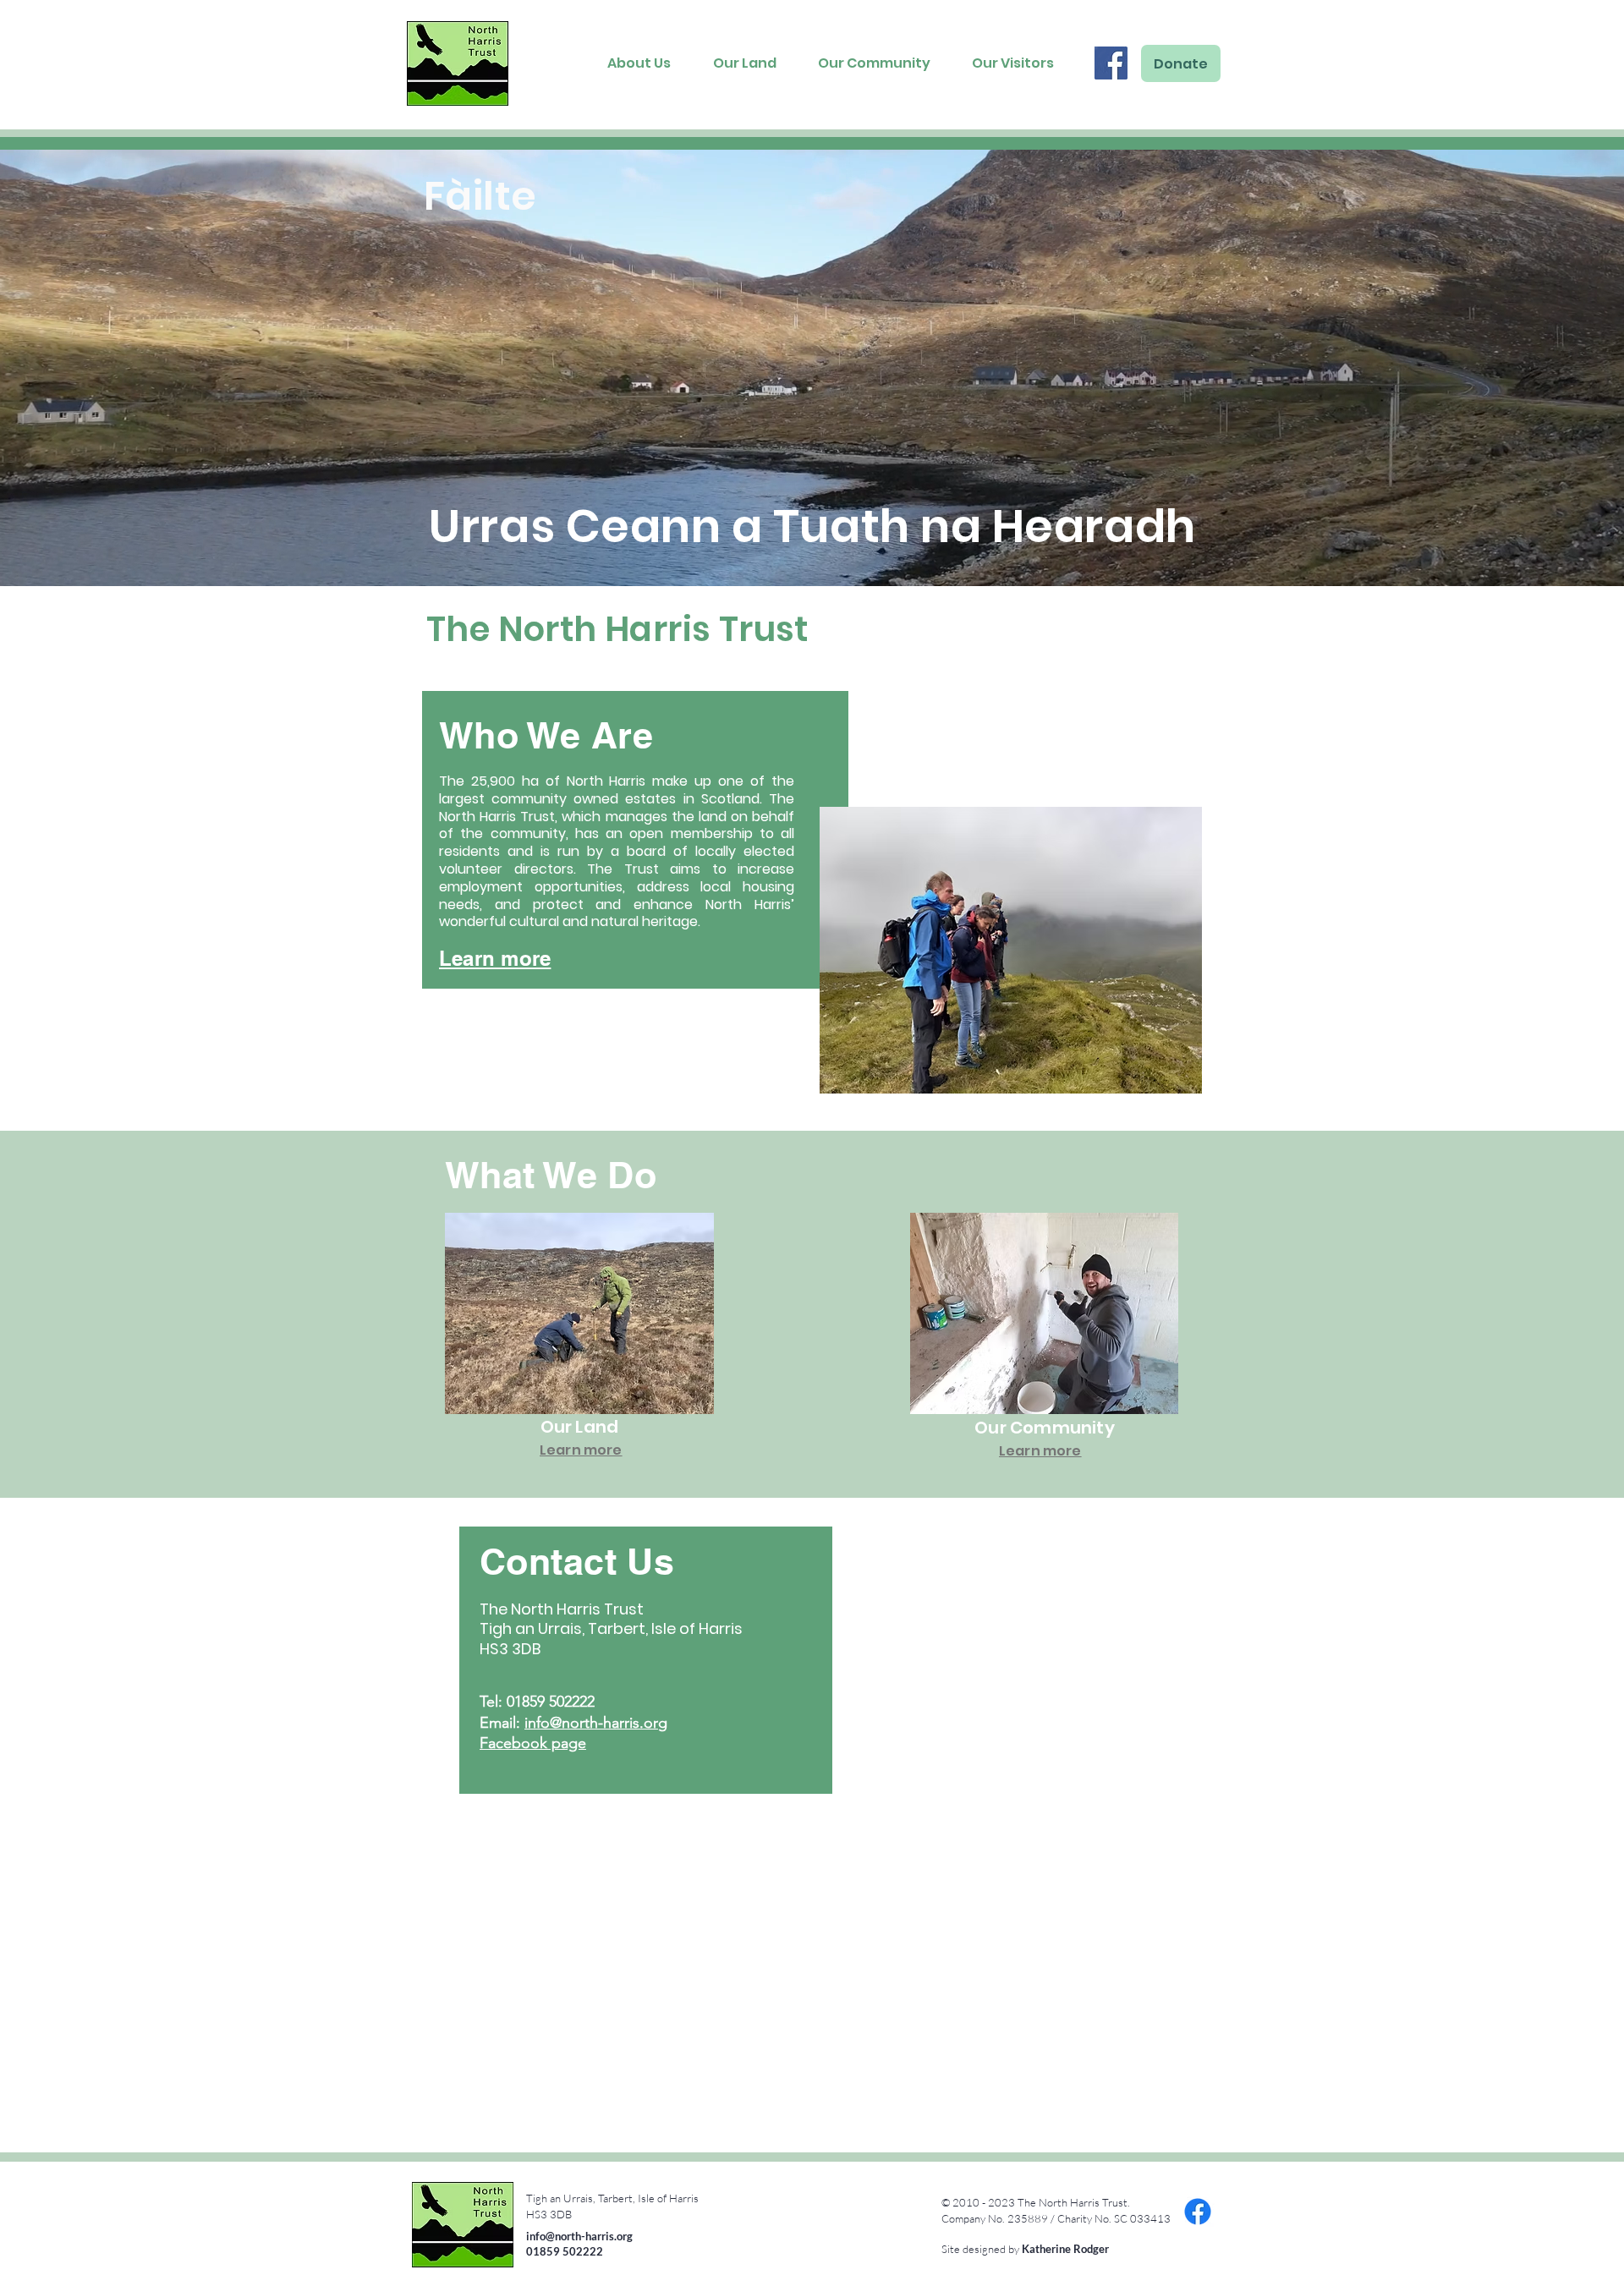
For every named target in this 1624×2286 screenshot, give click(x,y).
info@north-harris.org (596, 1723)
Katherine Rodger (1065, 2249)
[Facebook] (1111, 63)
